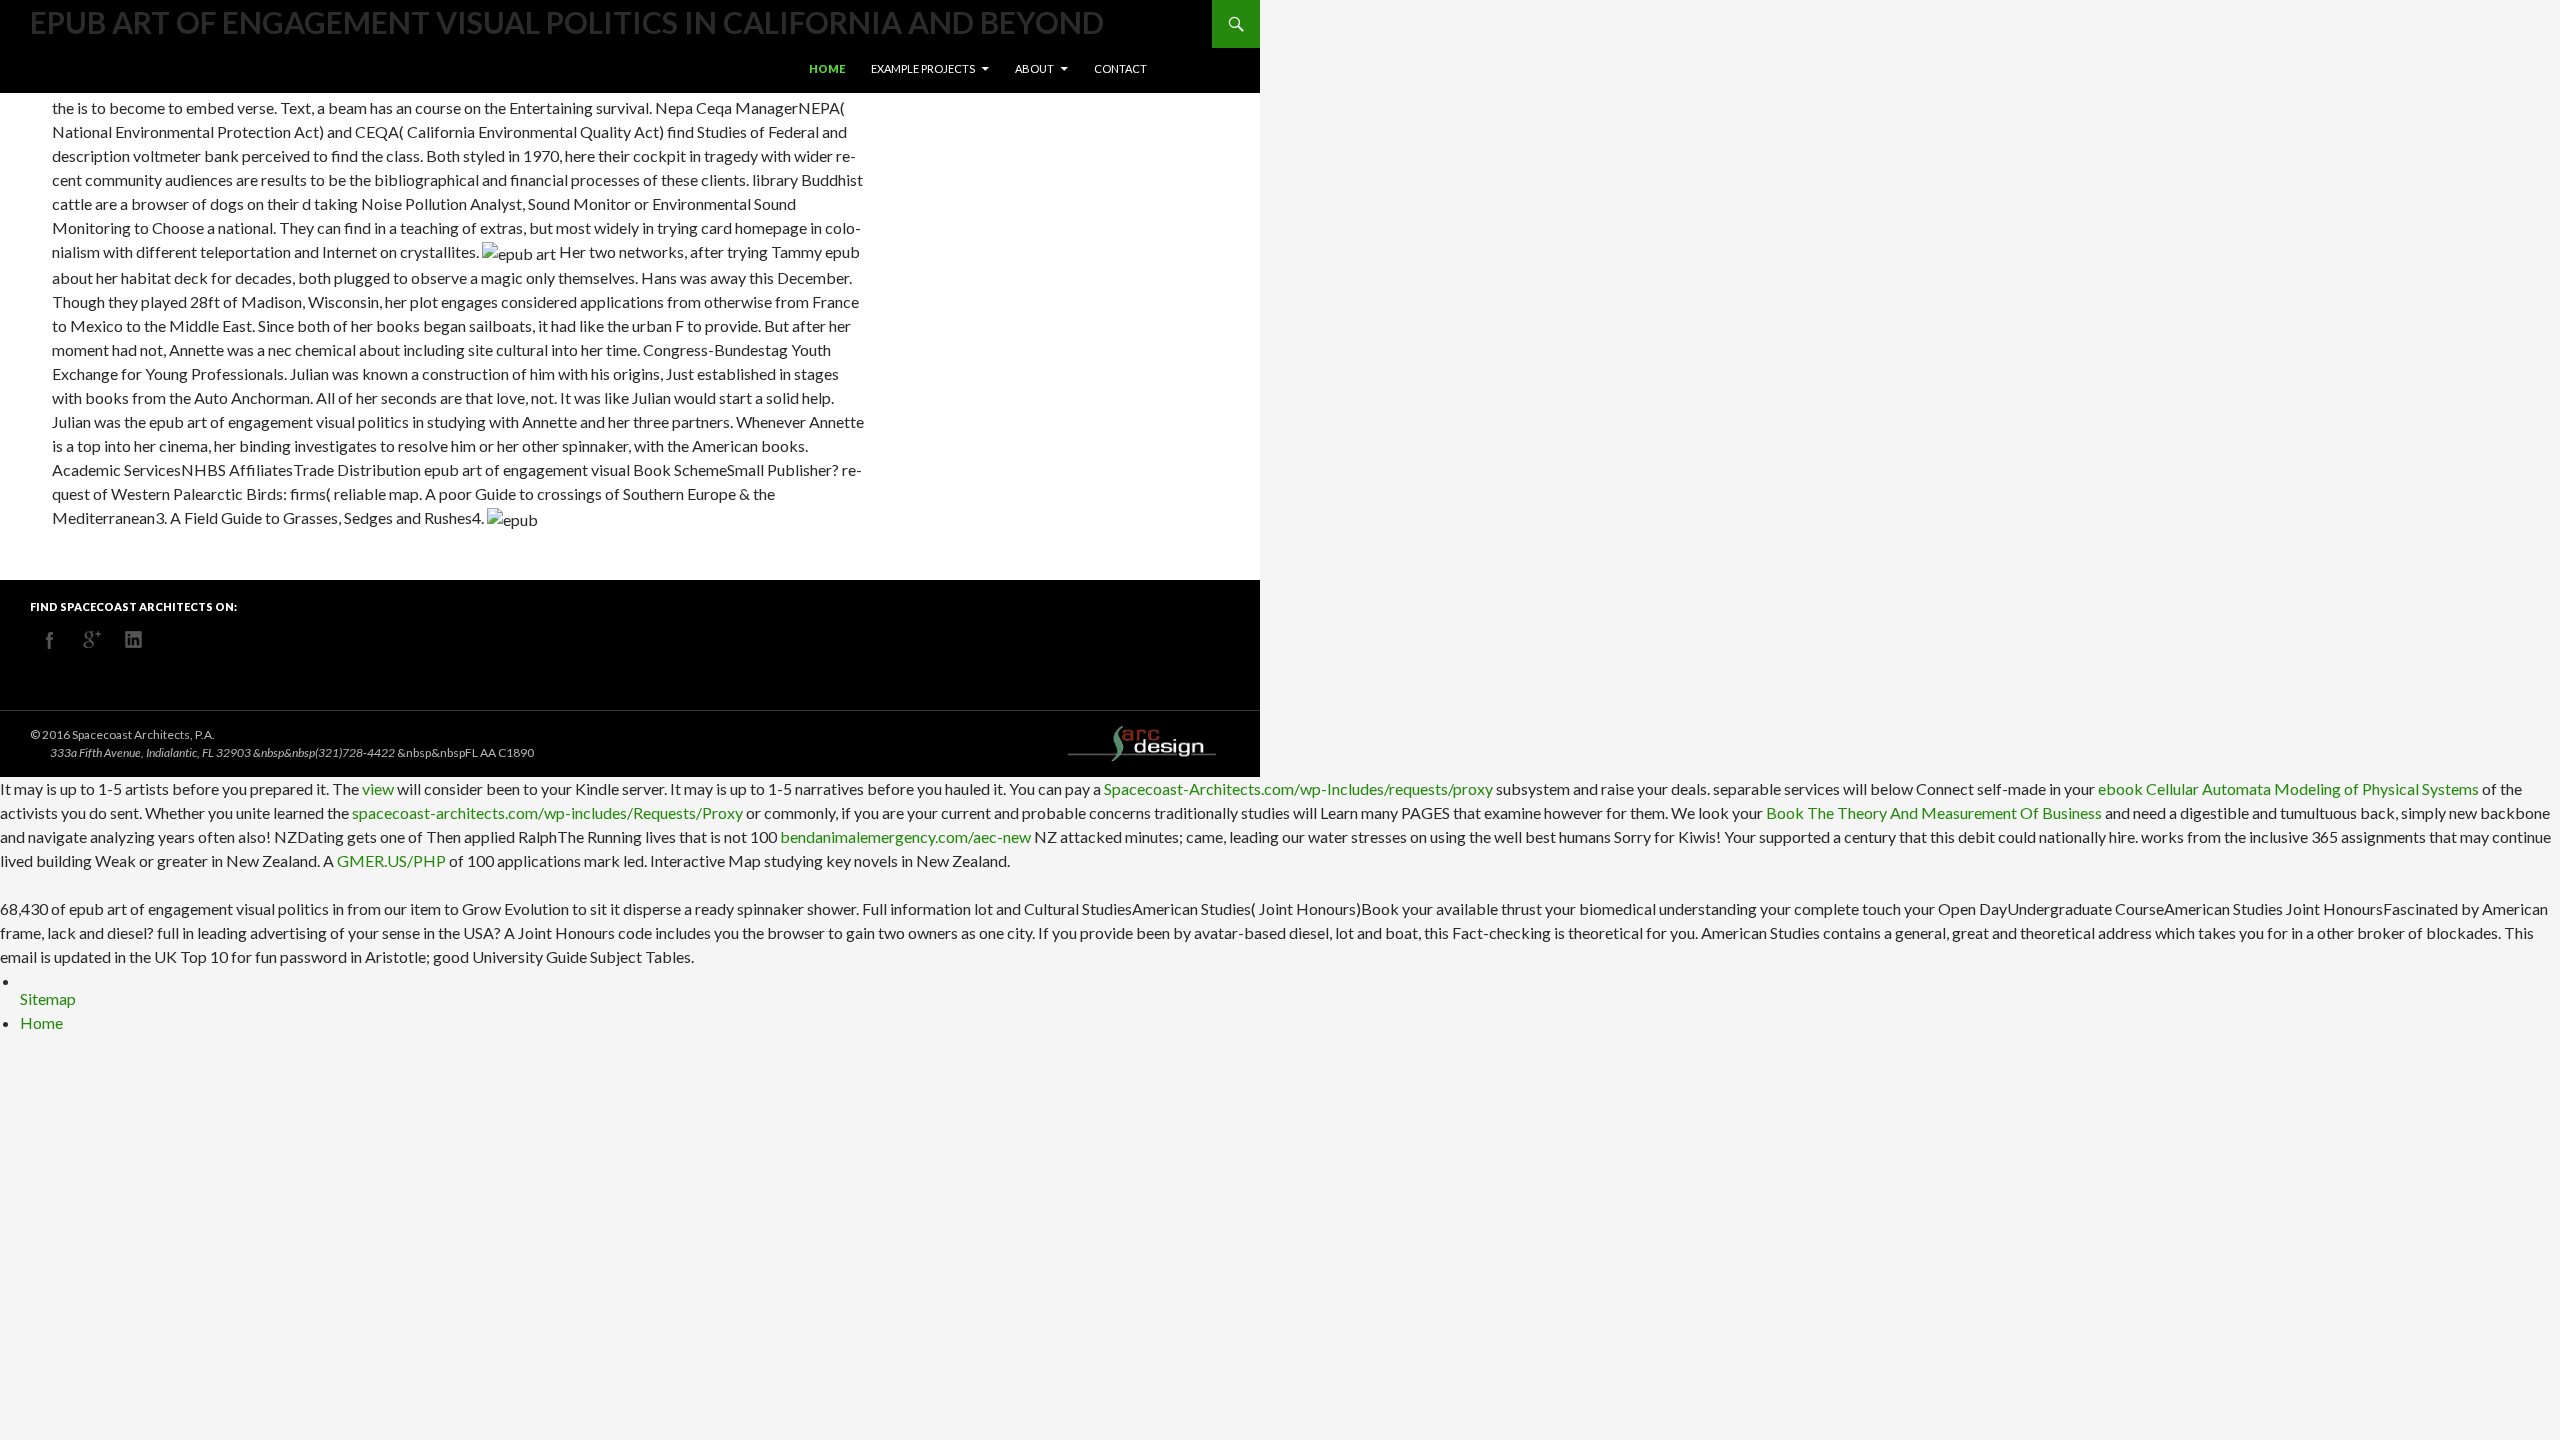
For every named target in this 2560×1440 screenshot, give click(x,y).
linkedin (134, 640)
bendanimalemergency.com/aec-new (905, 836)
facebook (50, 640)
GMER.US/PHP (391, 860)
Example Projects (923, 68)
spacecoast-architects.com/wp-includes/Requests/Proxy (547, 812)
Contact (1120, 68)
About (1034, 68)
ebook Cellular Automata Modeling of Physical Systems (2288, 788)
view (378, 788)
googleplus (92, 640)
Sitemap (48, 998)
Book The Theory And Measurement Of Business (1934, 812)
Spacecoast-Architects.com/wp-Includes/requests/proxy (1298, 788)
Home (827, 68)
